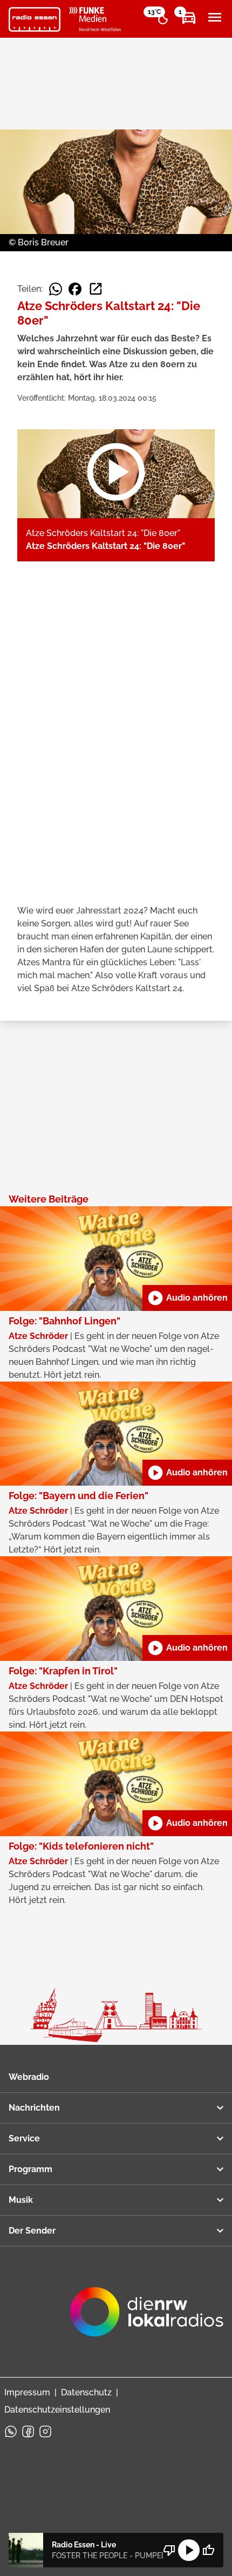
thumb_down (169, 2550)
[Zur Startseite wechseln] (35, 19)
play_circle (189, 2550)
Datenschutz (86, 2392)
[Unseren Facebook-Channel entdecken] (28, 2431)
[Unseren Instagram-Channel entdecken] (45, 2431)
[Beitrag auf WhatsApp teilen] (56, 289)
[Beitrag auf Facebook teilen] (75, 289)
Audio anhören (187, 1298)
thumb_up (208, 2550)
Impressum (27, 2392)
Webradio (29, 2077)
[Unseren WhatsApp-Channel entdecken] (11, 2431)
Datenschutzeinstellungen (57, 2410)
